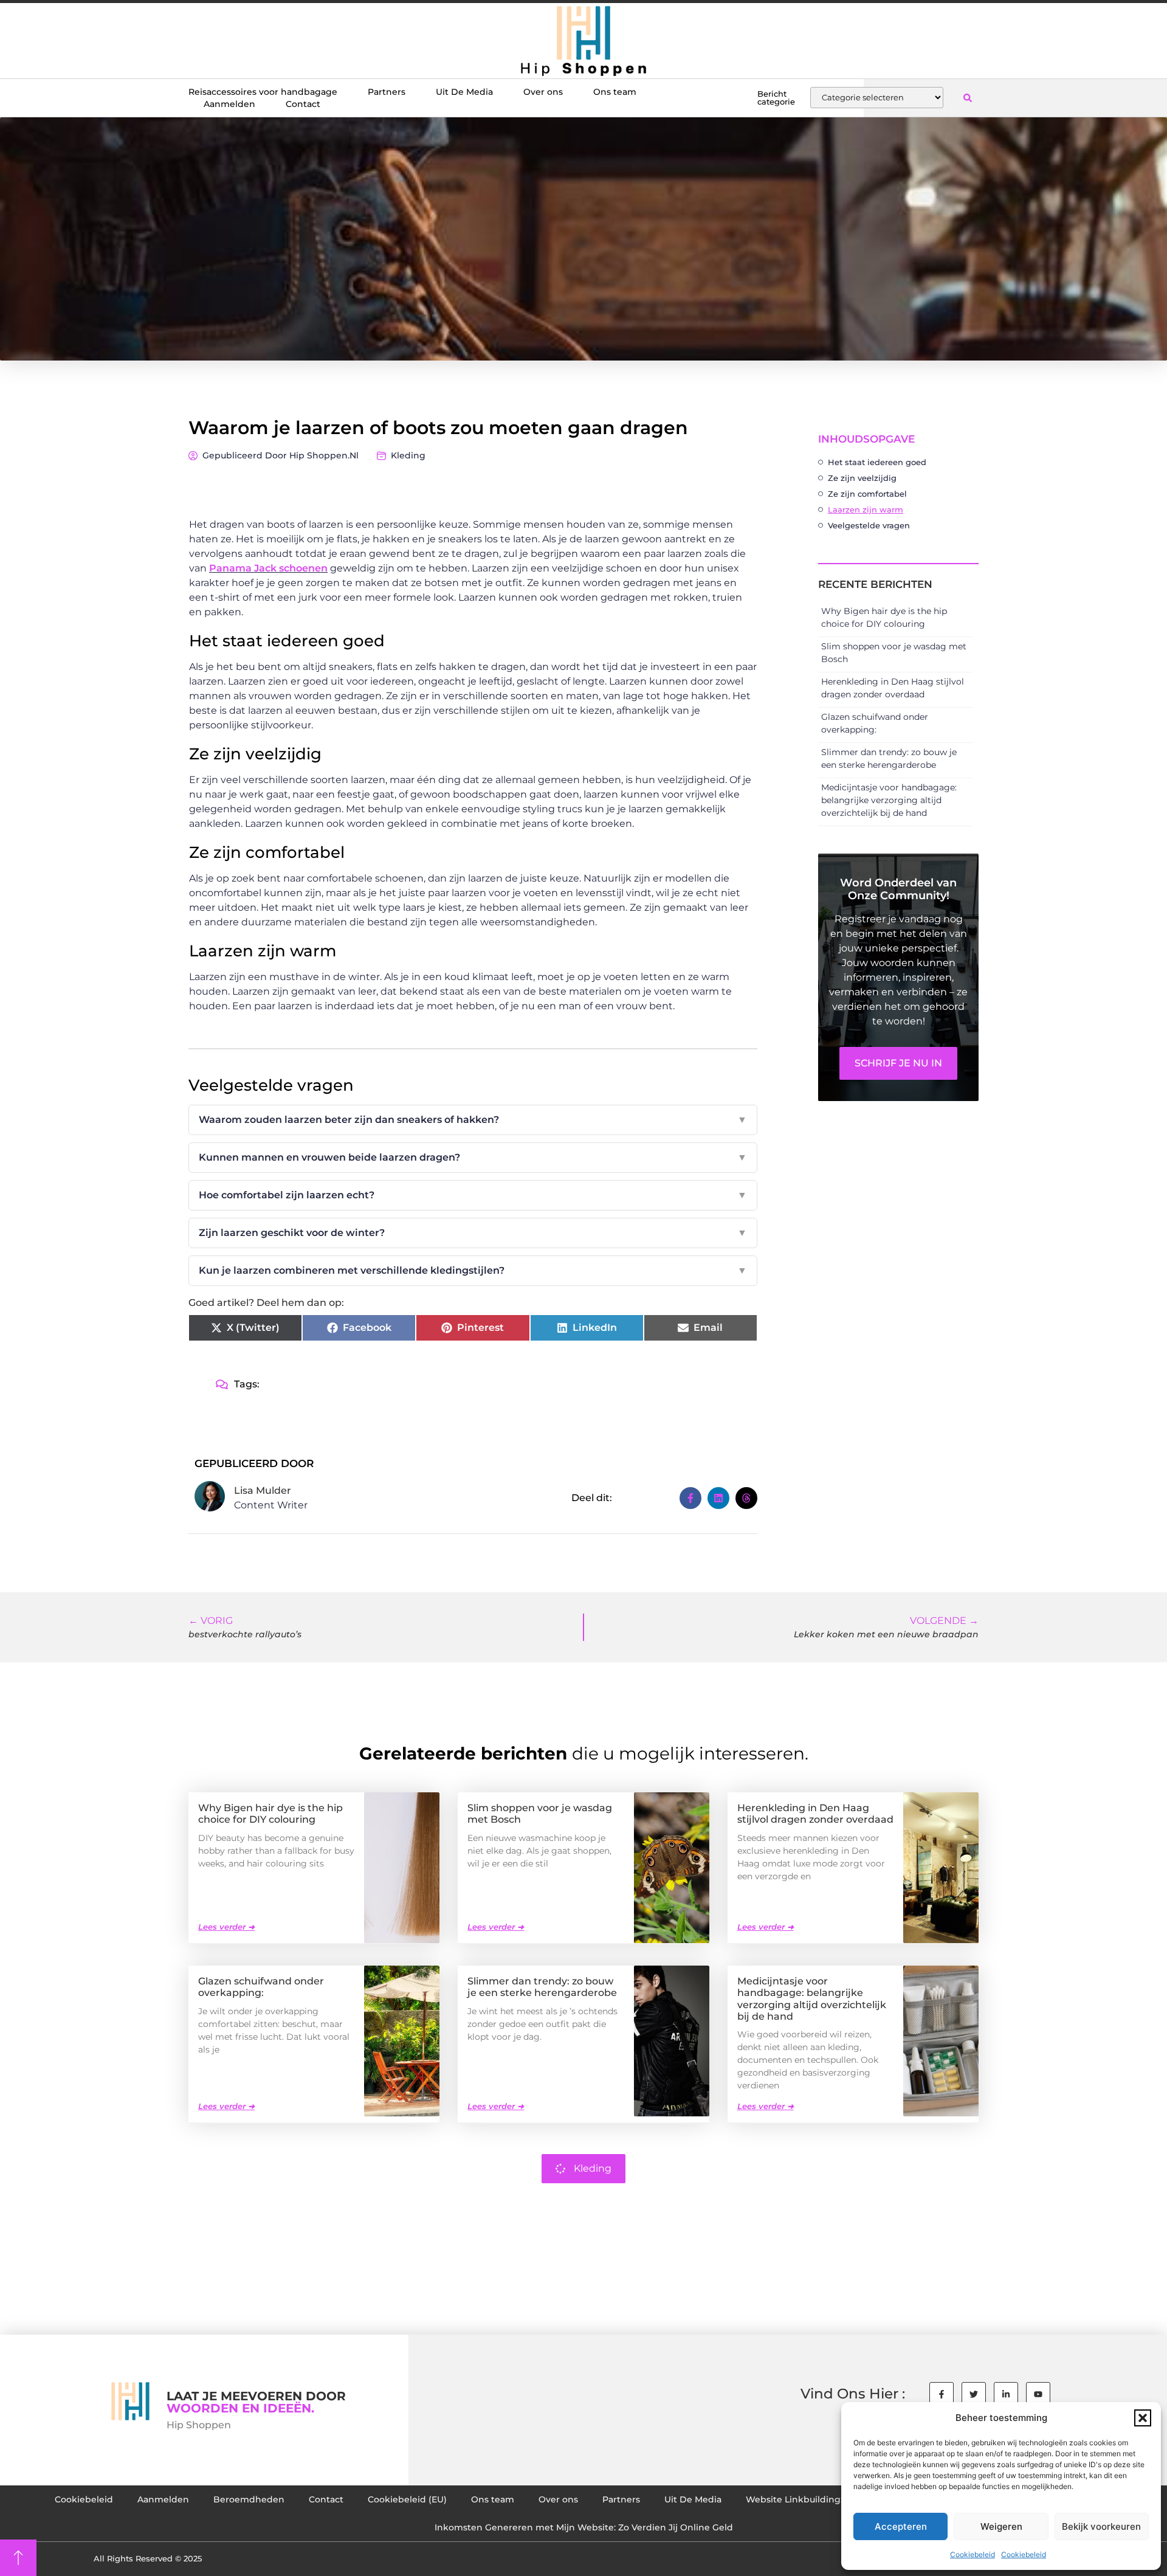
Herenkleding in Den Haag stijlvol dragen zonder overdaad (815, 1814)
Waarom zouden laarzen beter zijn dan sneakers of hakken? (473, 1120)
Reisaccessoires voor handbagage (263, 92)
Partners (387, 92)
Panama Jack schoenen (268, 568)
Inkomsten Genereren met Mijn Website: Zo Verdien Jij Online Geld (584, 2527)
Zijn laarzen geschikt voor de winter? (473, 1233)
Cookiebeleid (972, 2554)
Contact (303, 104)
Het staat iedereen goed (877, 462)
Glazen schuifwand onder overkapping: (261, 1987)
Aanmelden (229, 104)
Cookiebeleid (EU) (407, 2499)
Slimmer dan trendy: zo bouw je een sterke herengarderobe (542, 1987)
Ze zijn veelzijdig (862, 478)
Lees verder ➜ (226, 1927)
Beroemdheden (249, 2499)
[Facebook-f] (942, 2394)
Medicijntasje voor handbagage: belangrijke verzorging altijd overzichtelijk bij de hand (889, 800)
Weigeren (1001, 2526)
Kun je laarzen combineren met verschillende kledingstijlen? (473, 1270)
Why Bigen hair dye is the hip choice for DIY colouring (270, 1814)
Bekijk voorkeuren (1101, 2526)
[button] (1143, 2418)
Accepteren (901, 2526)
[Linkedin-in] (1006, 2394)
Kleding (408, 455)
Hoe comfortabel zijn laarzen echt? (473, 1195)
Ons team (615, 92)
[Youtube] (1038, 2394)
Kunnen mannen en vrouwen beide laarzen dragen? (473, 1157)
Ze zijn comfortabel (867, 494)
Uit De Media (464, 92)
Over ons (543, 92)
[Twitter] (974, 2394)
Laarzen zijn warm (866, 509)
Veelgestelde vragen (869, 525)
